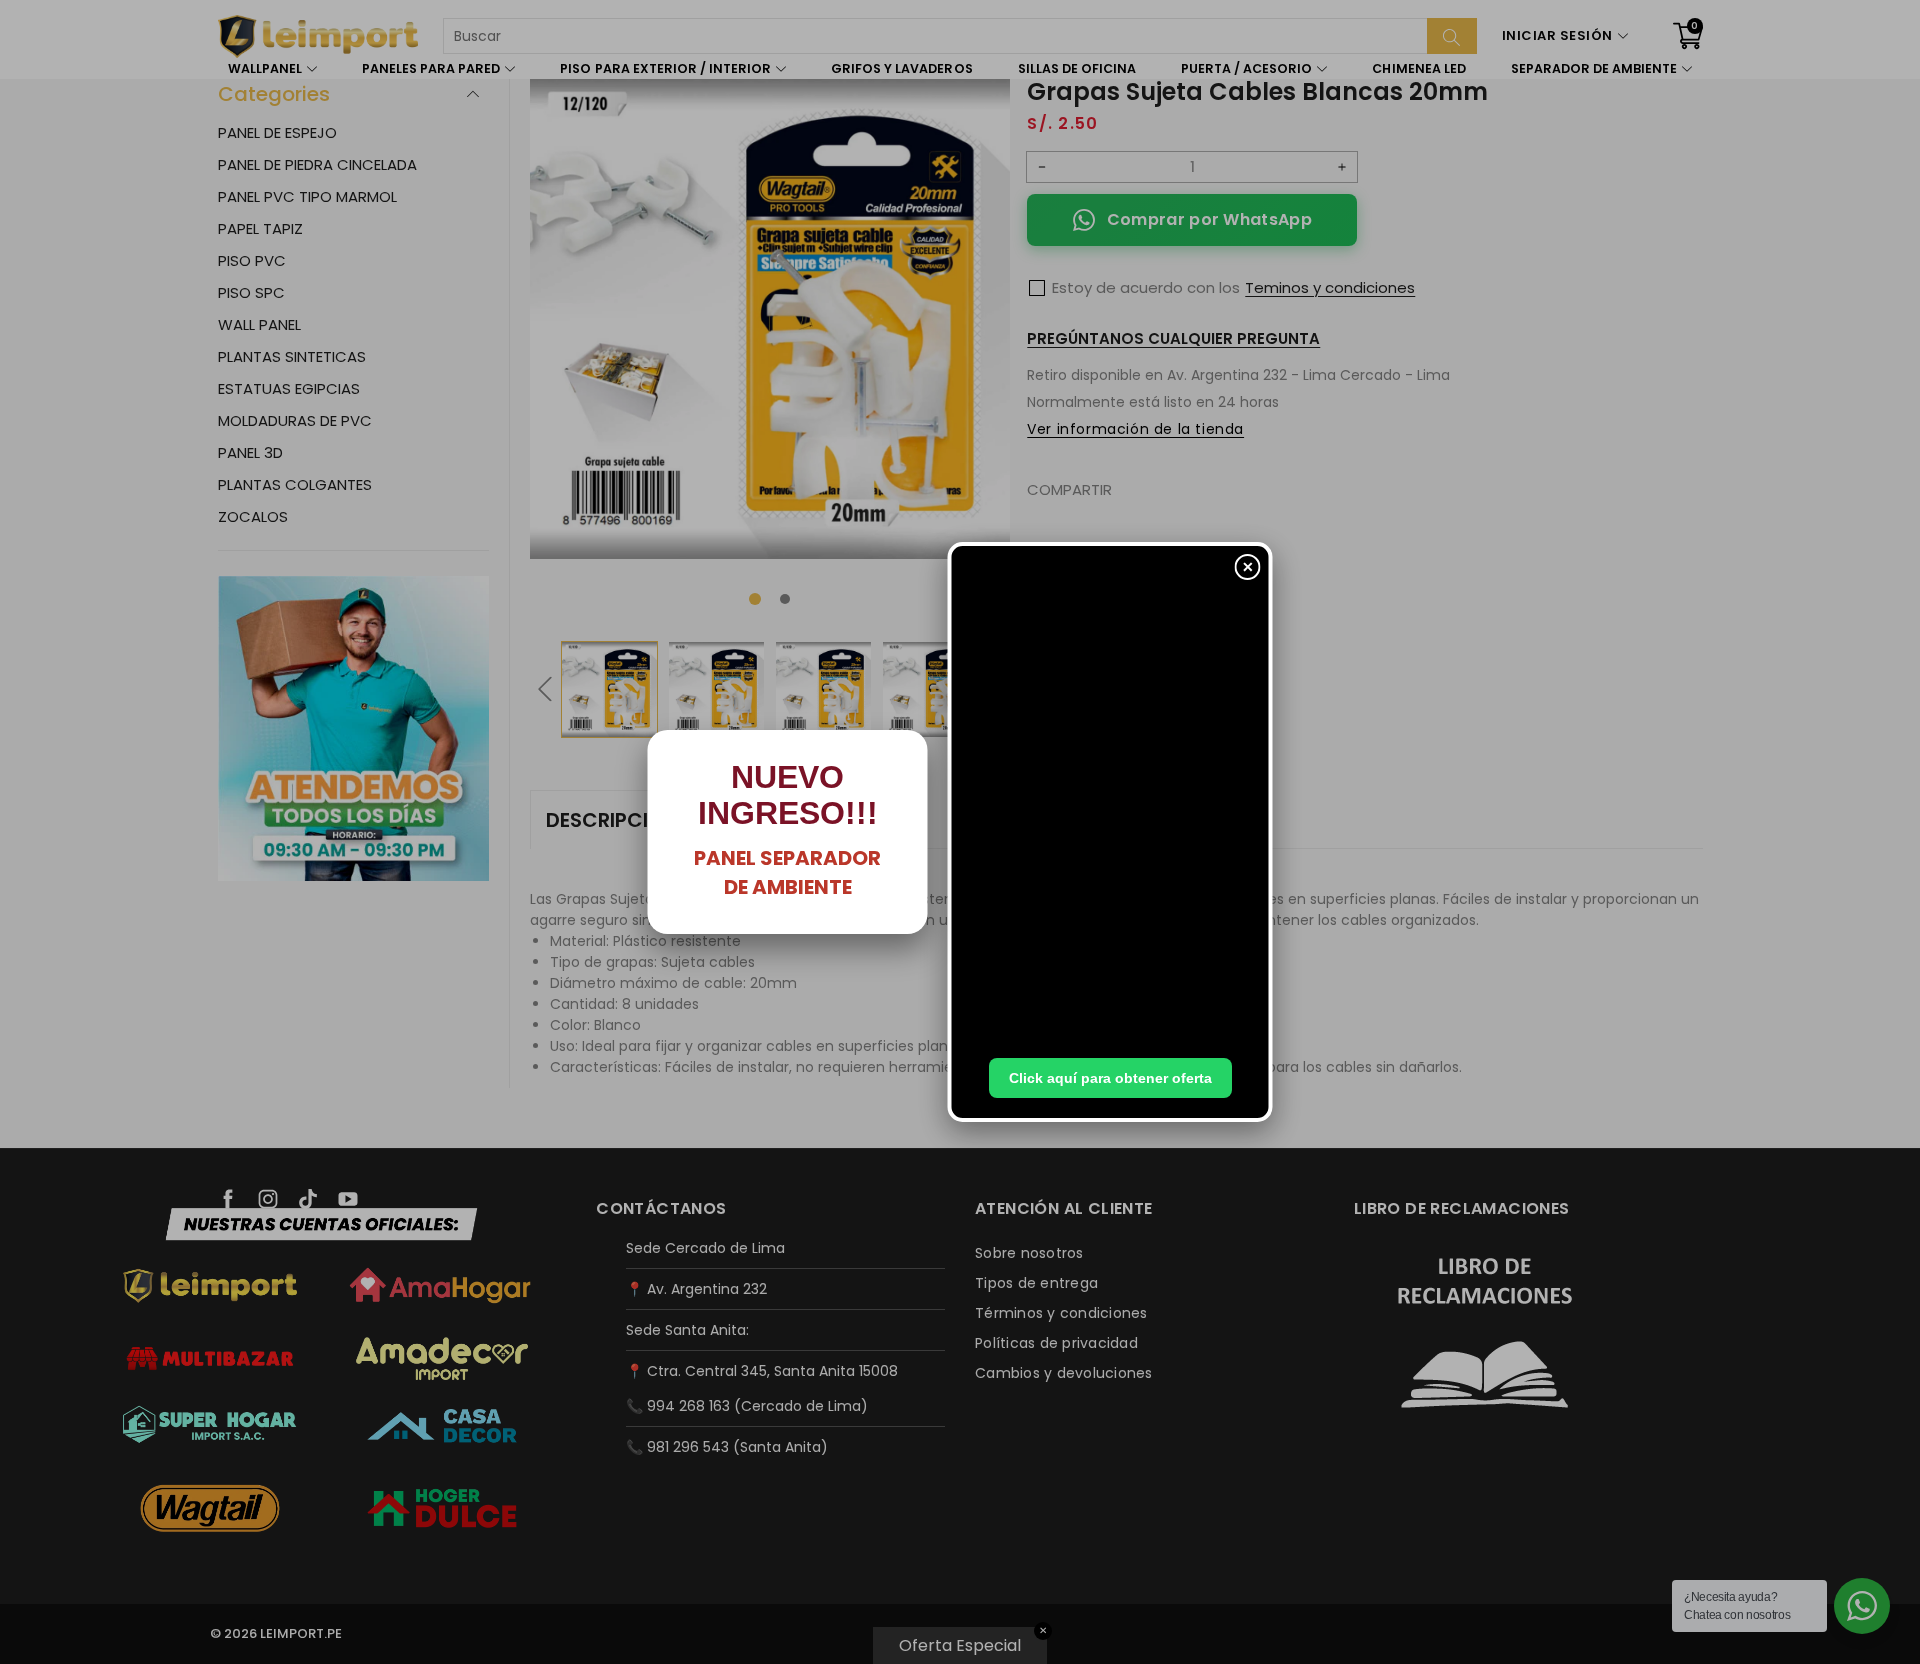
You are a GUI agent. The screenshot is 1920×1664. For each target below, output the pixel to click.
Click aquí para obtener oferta (1110, 1078)
